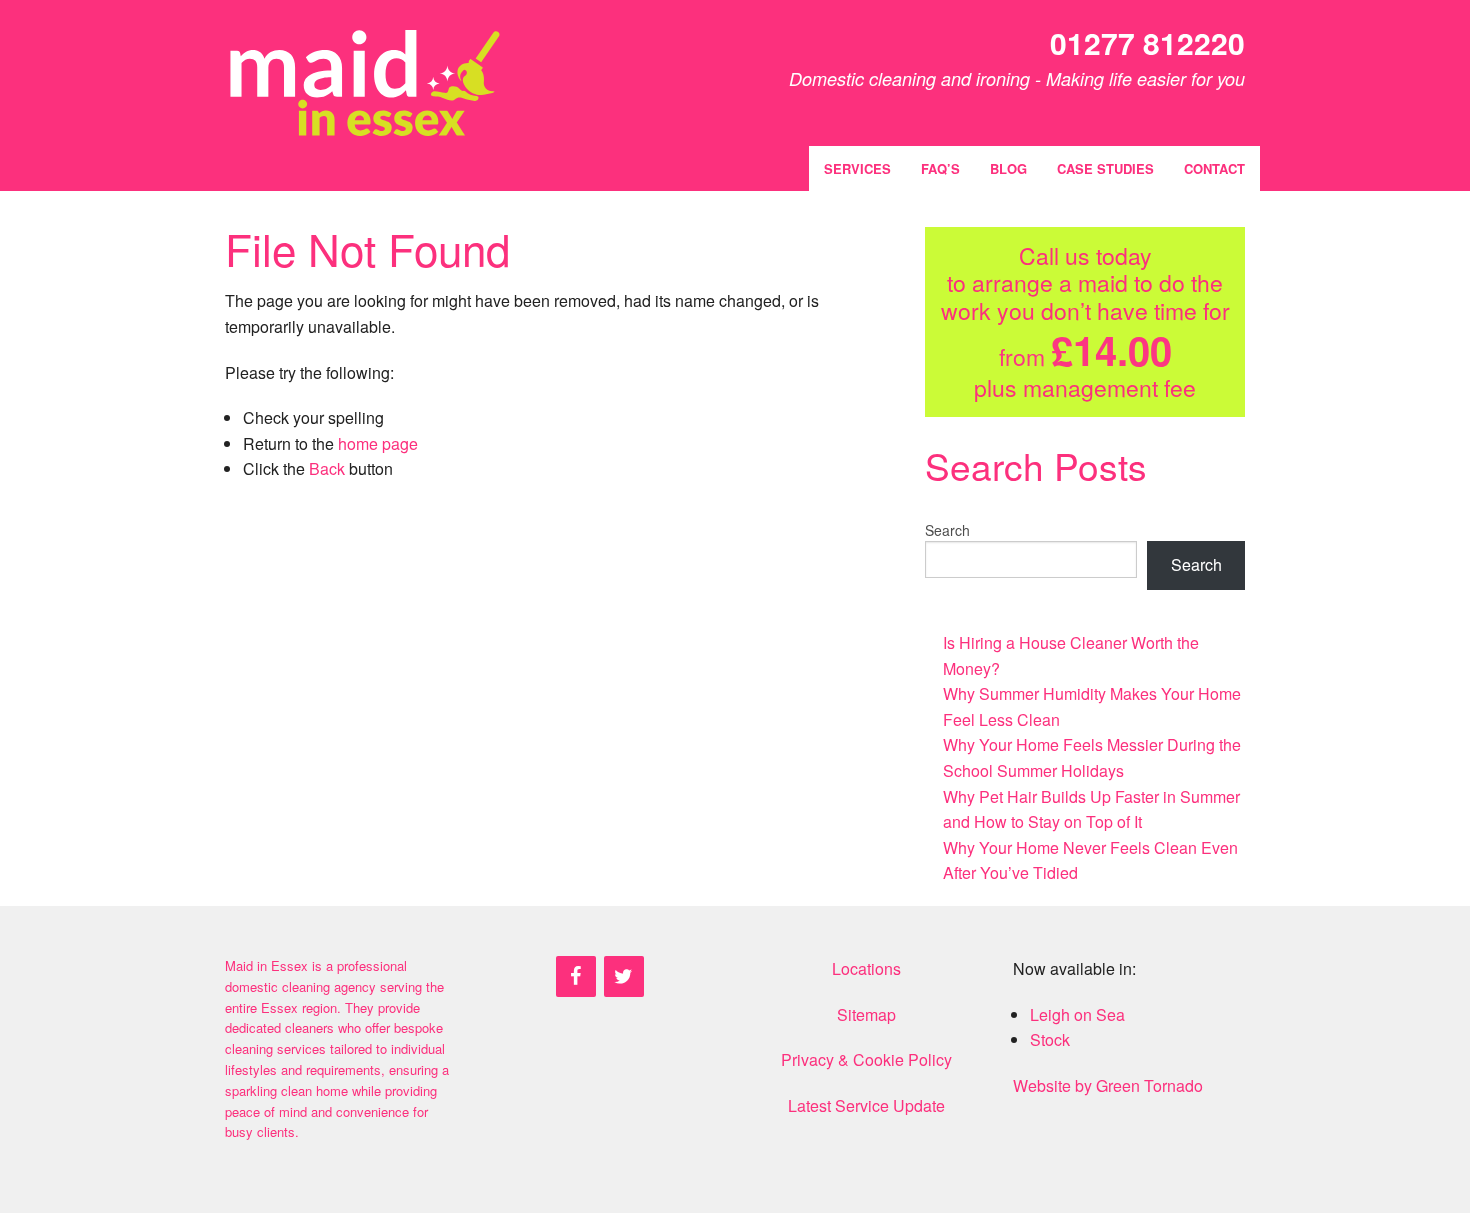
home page (378, 443)
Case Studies (1105, 168)
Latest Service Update (866, 1105)
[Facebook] (576, 976)
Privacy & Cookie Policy (866, 1059)
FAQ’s (940, 168)
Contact (1214, 168)
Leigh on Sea (1077, 1014)
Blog (1008, 168)
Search (947, 530)
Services (857, 168)
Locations (866, 968)
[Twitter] (624, 976)
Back (327, 468)
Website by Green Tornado (1108, 1085)
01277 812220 (1147, 42)
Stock (1050, 1039)
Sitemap (866, 1014)
